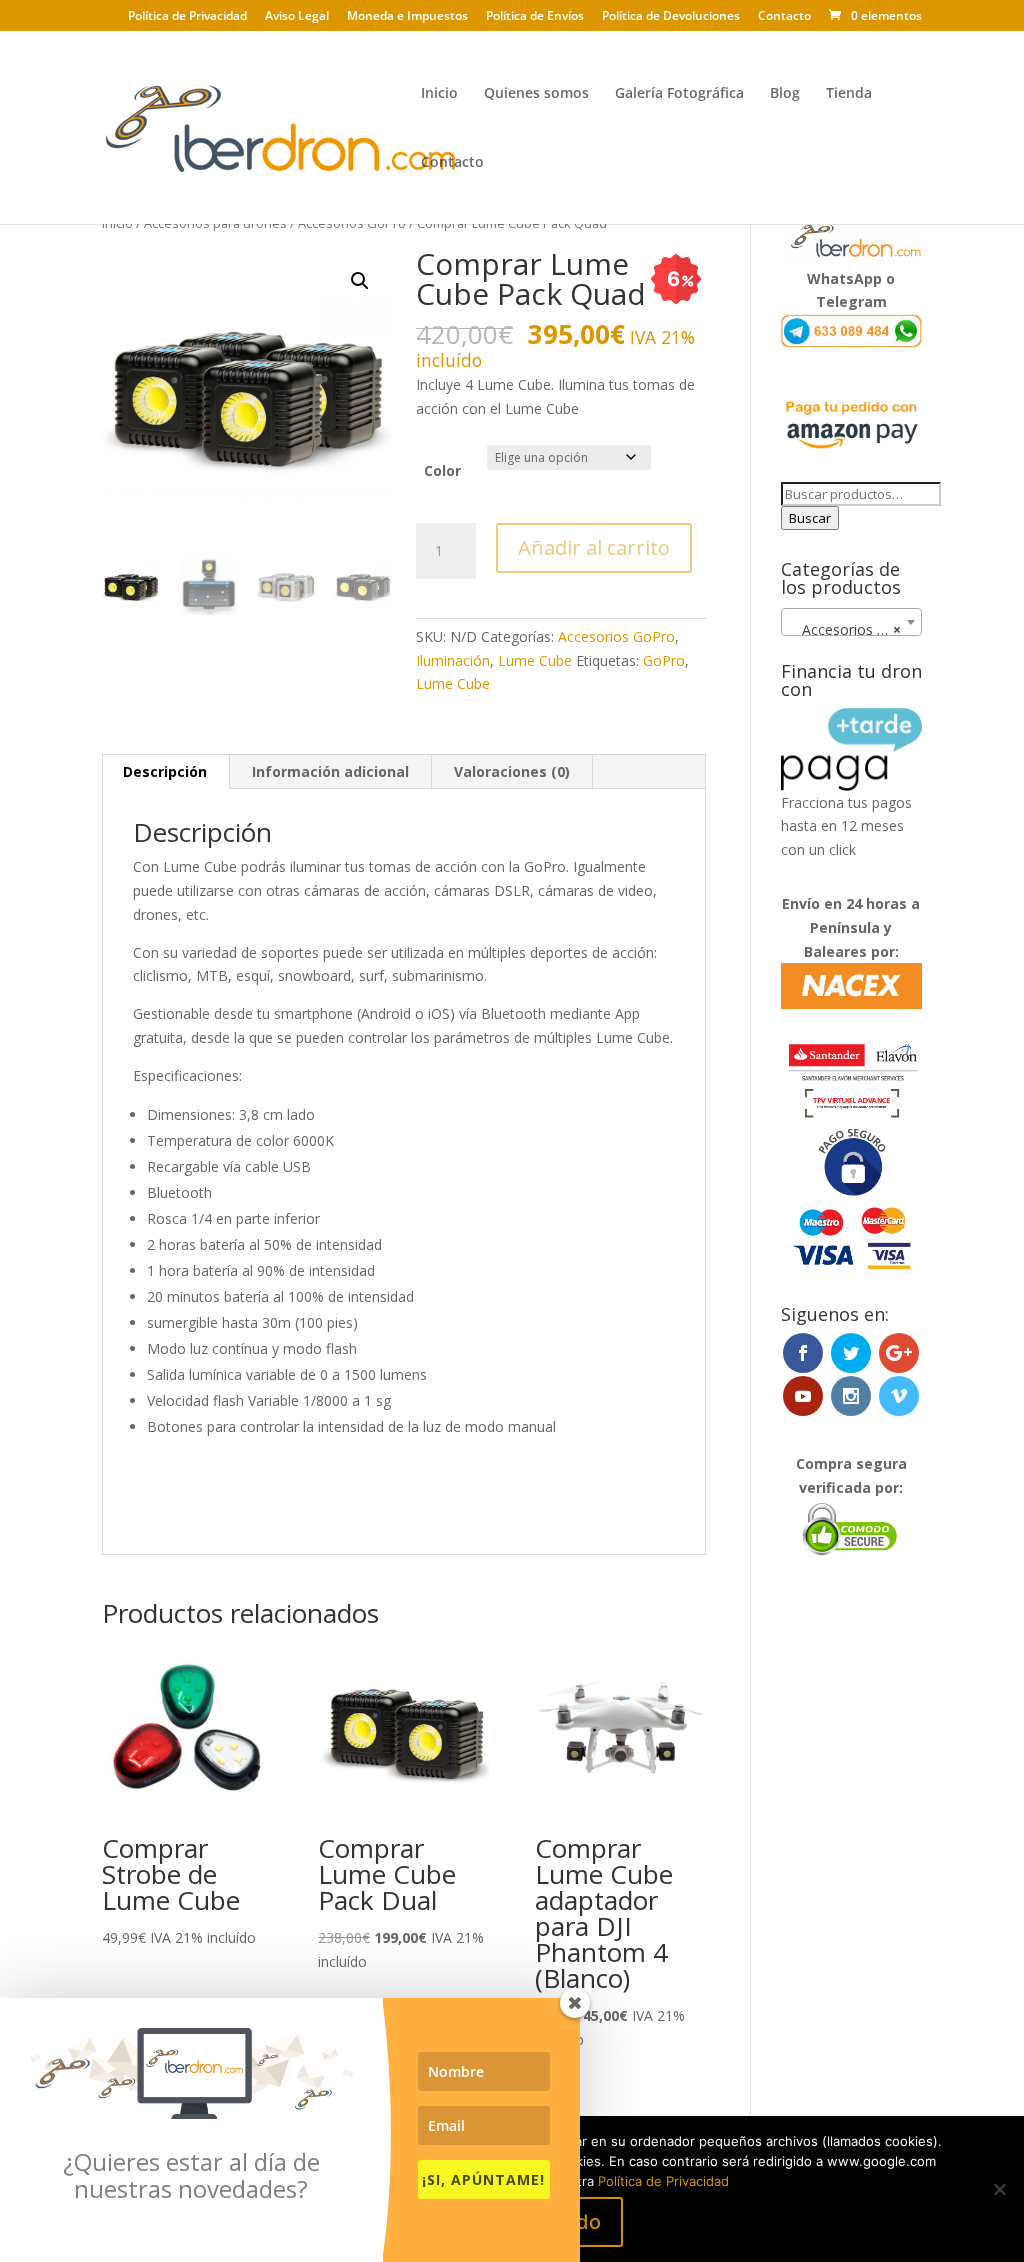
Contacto (784, 17)
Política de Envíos (535, 17)
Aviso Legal (297, 17)
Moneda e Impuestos (407, 17)
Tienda (849, 94)
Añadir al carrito (594, 547)
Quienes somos (536, 94)
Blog (785, 94)
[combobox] (851, 622)
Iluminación (453, 660)
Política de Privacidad (187, 17)
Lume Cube (535, 660)
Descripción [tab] (165, 771)
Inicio (439, 94)
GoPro (664, 660)
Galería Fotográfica (679, 94)
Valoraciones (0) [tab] (512, 771)
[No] (999, 2189)
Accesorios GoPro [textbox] (854, 629)
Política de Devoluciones (671, 17)
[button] (360, 281)
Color (442, 470)
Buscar (810, 518)
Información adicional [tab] (330, 771)
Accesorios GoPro (616, 636)
